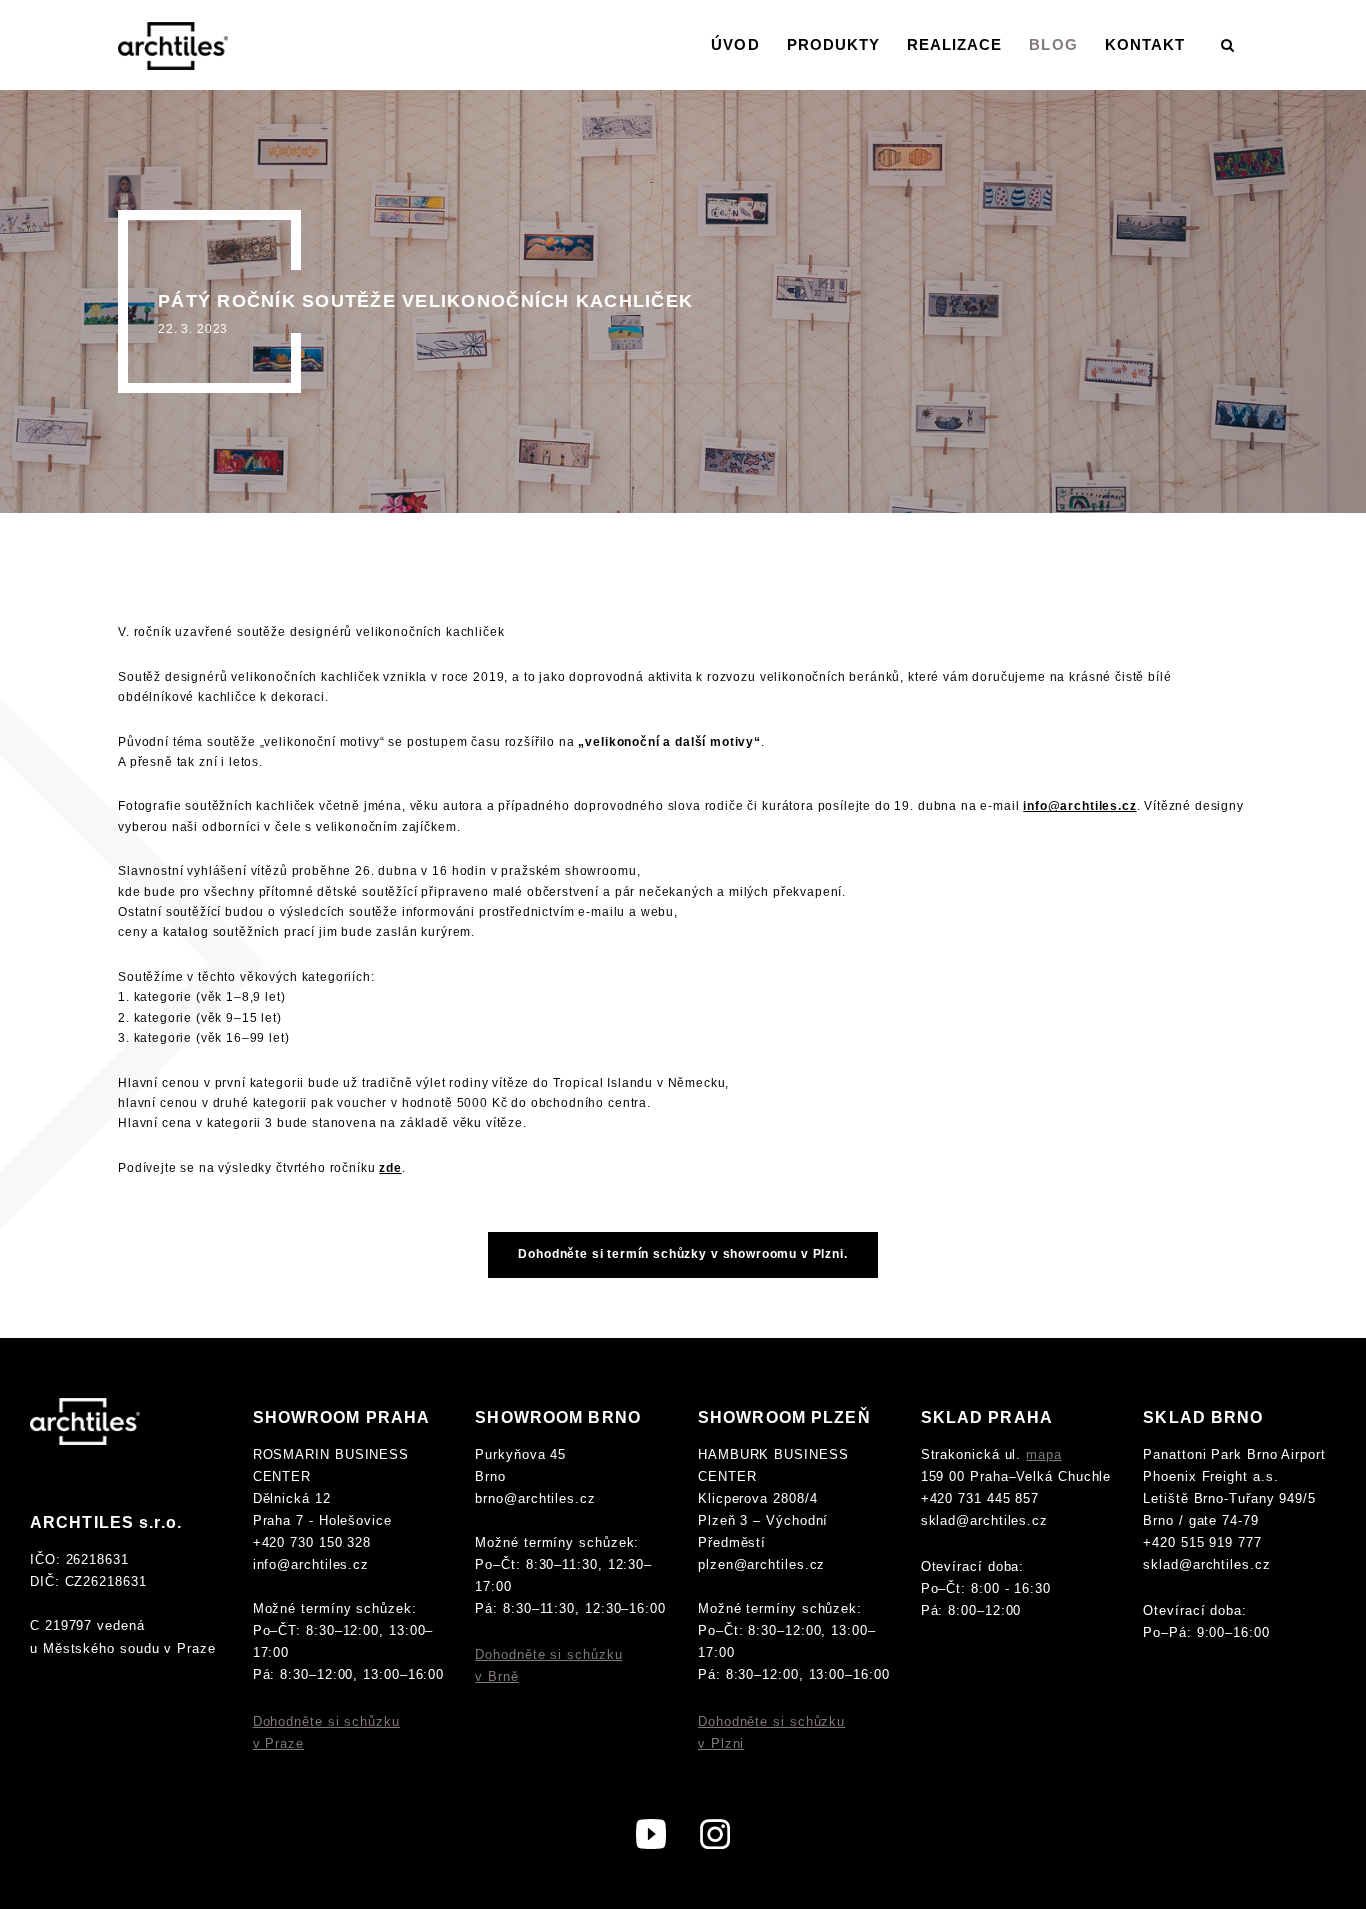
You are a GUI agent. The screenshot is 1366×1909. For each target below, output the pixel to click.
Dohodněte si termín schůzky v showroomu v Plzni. (682, 1254)
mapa (1044, 1454)
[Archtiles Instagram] (715, 1832)
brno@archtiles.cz (535, 1498)
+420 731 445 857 (980, 1498)
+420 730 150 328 (312, 1542)
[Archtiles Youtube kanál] (651, 1832)
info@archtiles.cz (311, 1564)
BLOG (1053, 44)
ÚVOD (735, 44)
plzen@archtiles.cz (761, 1564)
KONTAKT (1145, 44)
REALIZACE (954, 44)
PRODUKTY (833, 44)
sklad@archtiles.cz (984, 1520)
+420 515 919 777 (1202, 1542)
